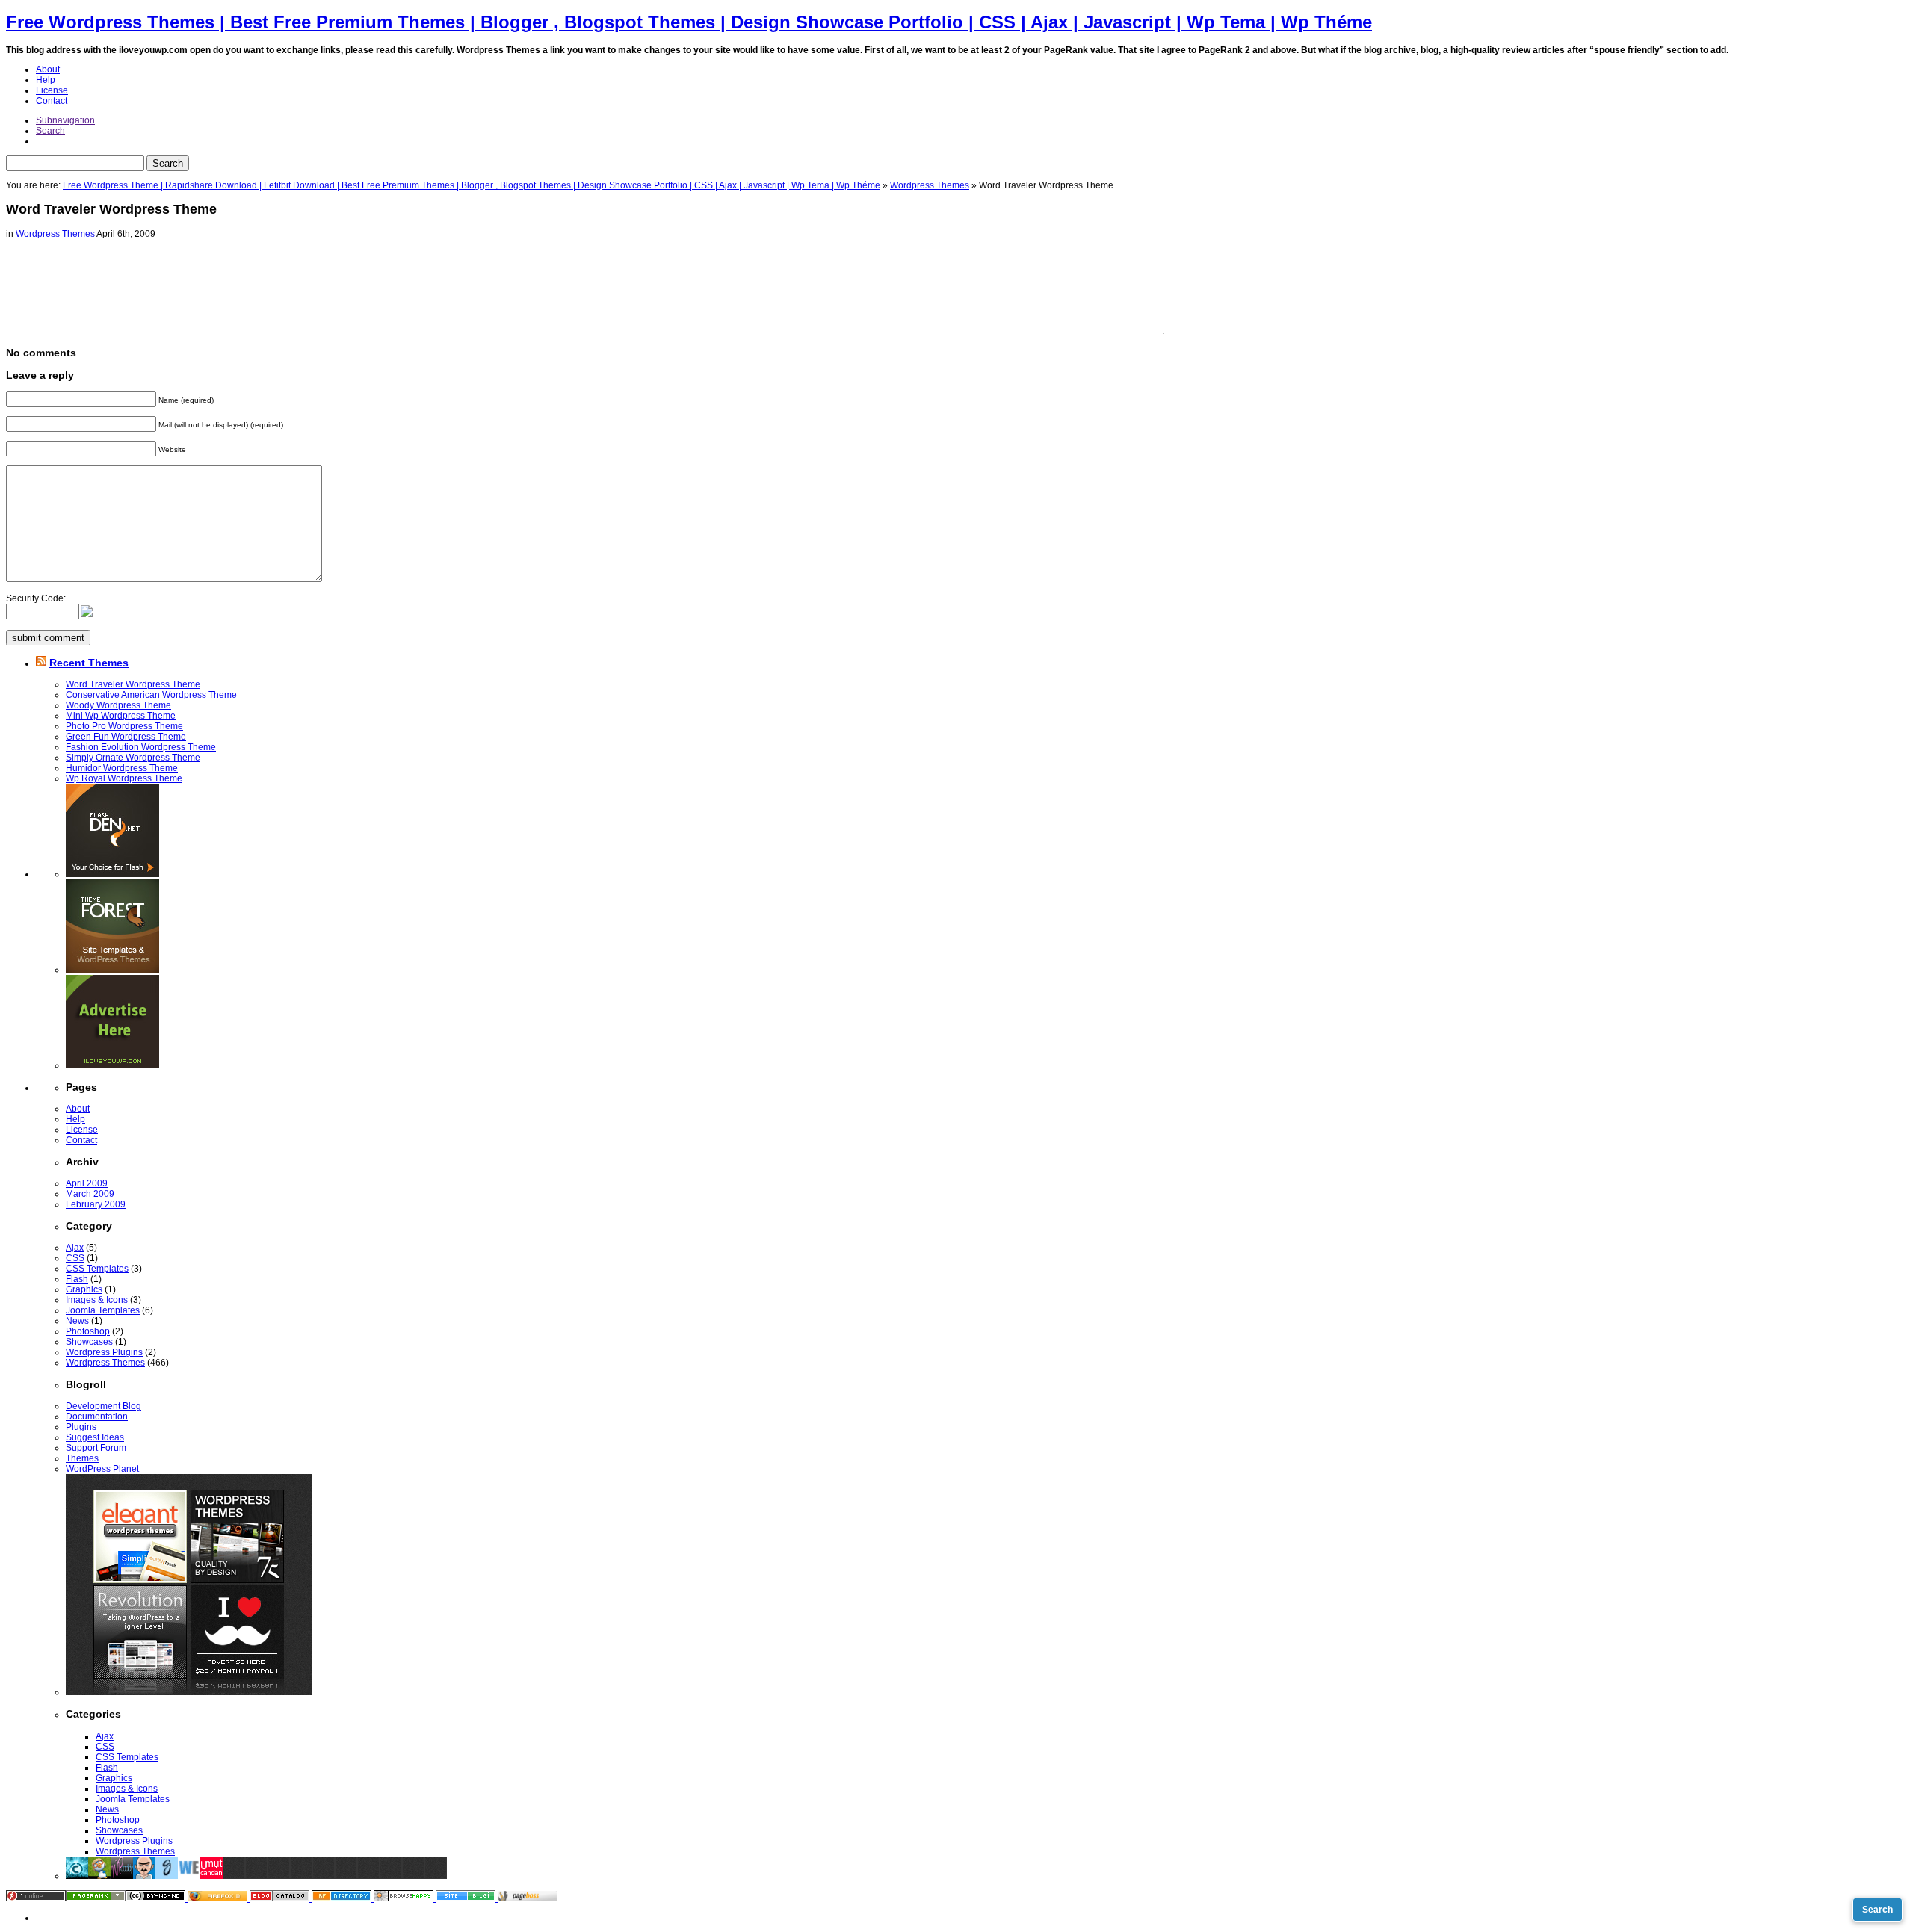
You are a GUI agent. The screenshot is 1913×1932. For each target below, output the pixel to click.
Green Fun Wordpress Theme (126, 737)
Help (46, 80)
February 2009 (96, 1204)
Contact (52, 101)
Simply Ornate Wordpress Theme (133, 758)
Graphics (84, 1289)
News (77, 1321)
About (48, 69)
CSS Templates (97, 1269)
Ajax (75, 1248)
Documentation (97, 1417)
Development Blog (103, 1406)
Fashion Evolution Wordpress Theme (141, 747)
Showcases (89, 1342)
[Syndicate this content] (41, 663)
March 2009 (90, 1194)
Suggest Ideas (95, 1437)
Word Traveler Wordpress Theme (133, 684)
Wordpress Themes (930, 185)
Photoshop (88, 1331)
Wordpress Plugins (104, 1352)
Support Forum (96, 1448)
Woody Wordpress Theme (118, 705)
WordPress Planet (102, 1469)
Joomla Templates (103, 1310)
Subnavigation (65, 120)
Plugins (81, 1427)
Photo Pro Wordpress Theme (124, 726)
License (52, 90)
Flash (77, 1279)
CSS (75, 1258)
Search (50, 131)
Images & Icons (97, 1300)
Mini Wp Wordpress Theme (121, 716)
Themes (82, 1458)
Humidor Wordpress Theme (122, 768)
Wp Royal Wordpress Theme (124, 778)
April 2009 (87, 1183)
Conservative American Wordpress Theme (151, 695)
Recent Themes (89, 663)
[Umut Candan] (211, 1876)
